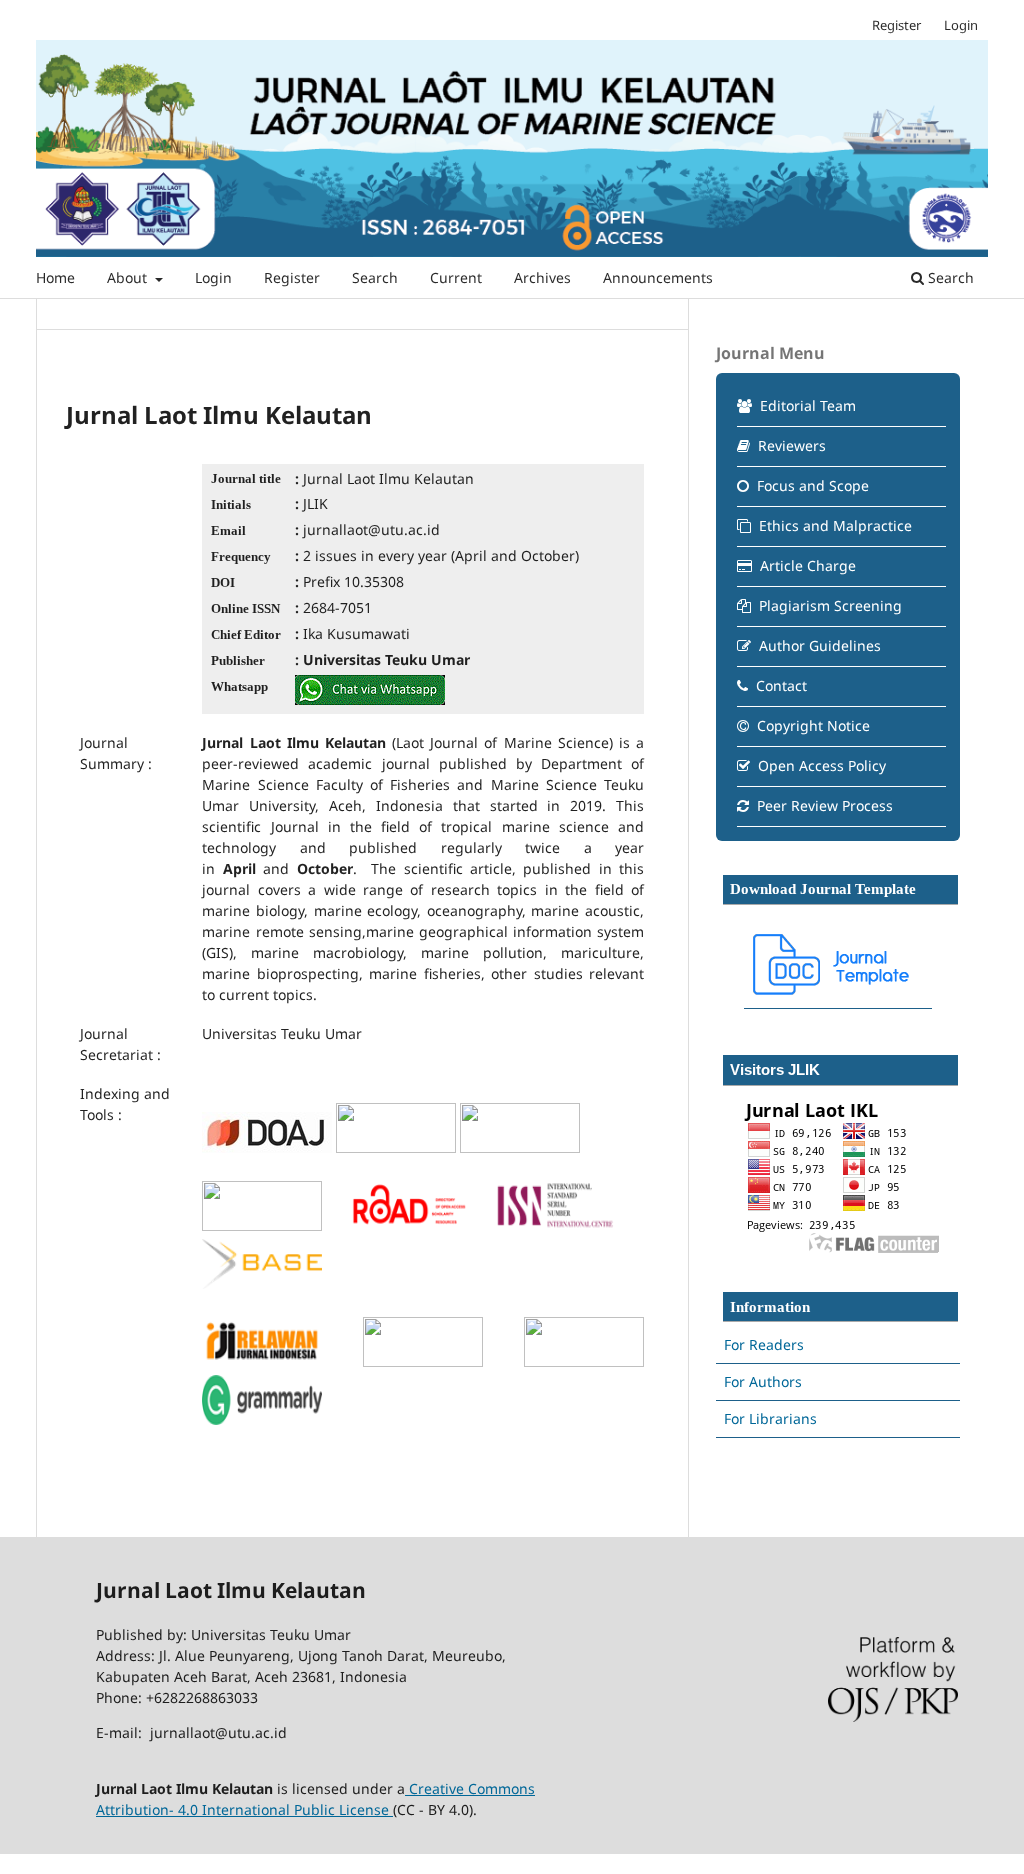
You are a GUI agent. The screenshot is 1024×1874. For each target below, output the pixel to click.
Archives (542, 277)
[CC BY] (391, 1809)
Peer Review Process (823, 805)
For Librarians (770, 1418)
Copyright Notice (811, 725)
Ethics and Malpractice (833, 525)
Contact (779, 685)
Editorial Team (806, 405)
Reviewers (790, 445)
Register (292, 277)
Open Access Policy (820, 765)
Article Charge (806, 565)
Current (456, 277)
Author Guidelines (818, 645)
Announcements (658, 277)
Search (375, 277)
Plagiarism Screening (828, 605)
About (129, 277)
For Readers (764, 1344)
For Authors (763, 1381)
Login (213, 277)
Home (55, 277)
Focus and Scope (811, 485)
